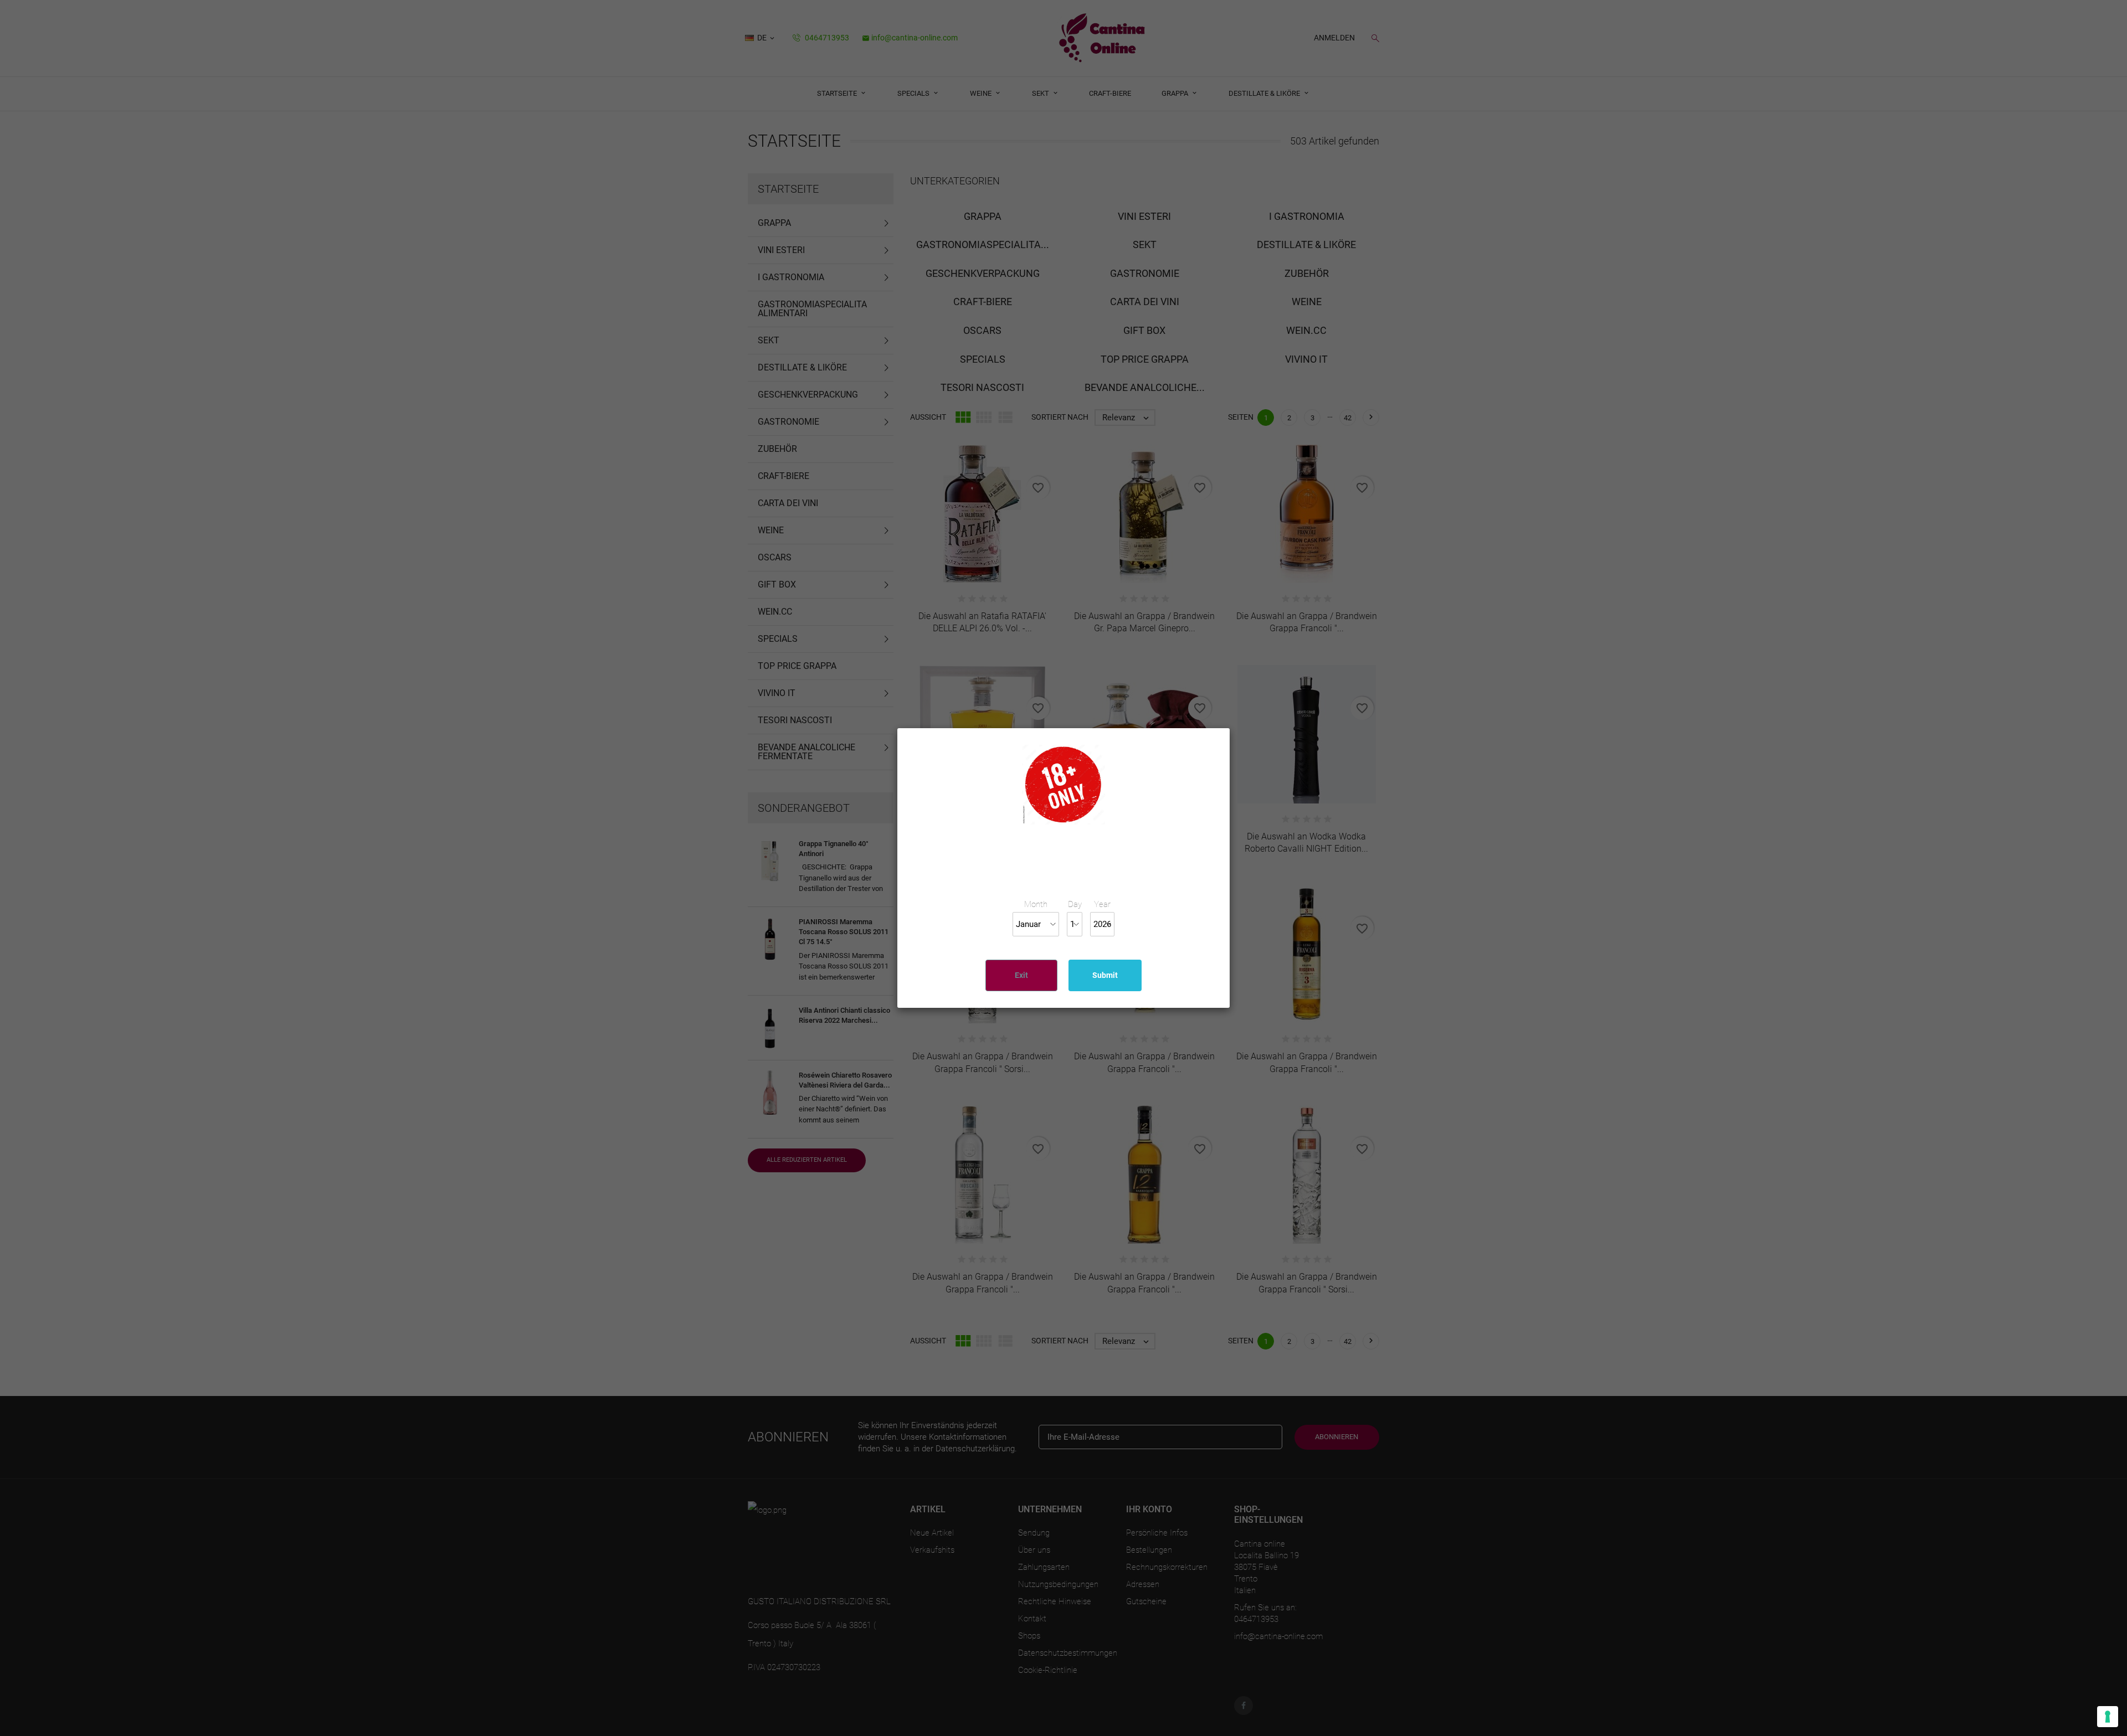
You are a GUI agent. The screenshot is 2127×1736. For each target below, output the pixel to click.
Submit (1105, 975)
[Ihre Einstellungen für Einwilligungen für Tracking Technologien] (2108, 1717)
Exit (1021, 975)
